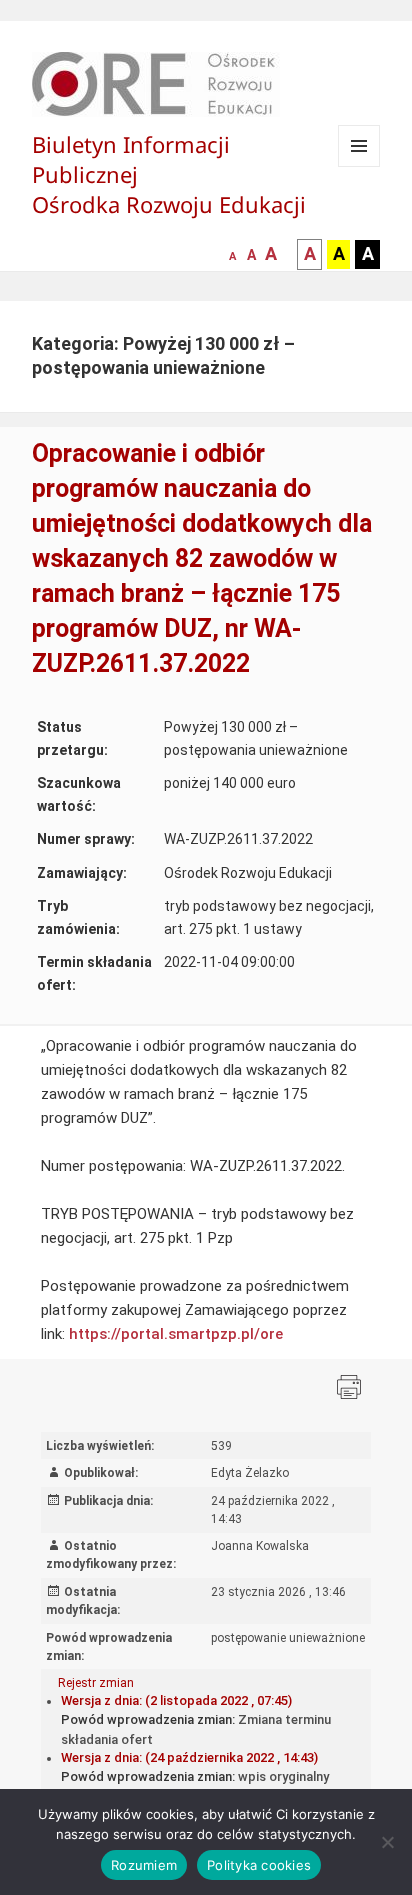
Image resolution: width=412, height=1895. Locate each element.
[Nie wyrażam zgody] (387, 1842)
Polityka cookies (259, 1865)
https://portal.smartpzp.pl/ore (176, 1334)
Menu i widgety (359, 166)
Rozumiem (144, 1865)
